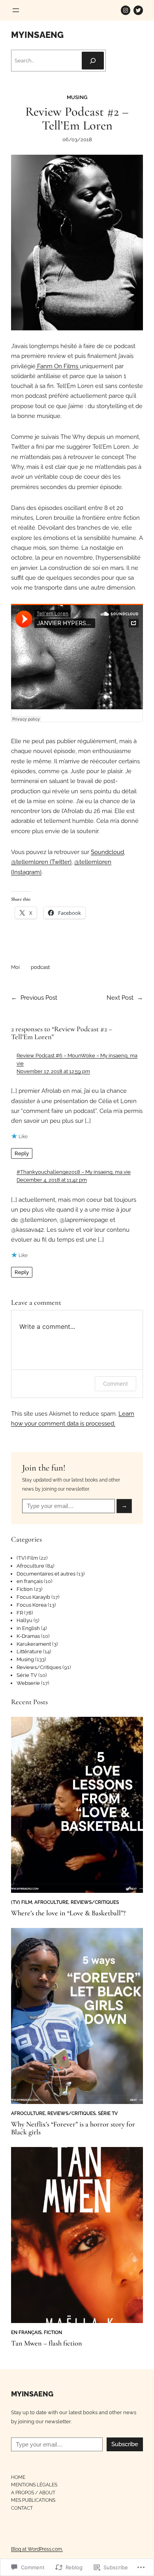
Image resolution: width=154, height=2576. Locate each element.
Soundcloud (107, 852)
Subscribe (125, 2444)
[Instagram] (126, 10)
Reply (22, 1153)
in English (28, 1628)
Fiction (25, 1589)
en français (30, 1581)
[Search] (93, 61)
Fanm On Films (58, 366)
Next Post (120, 998)
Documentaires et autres (46, 1574)
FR (20, 1613)
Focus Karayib (33, 1597)
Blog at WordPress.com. (37, 2549)
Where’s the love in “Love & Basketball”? (68, 1913)
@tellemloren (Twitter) (41, 862)
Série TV (27, 1675)
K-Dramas (28, 1636)
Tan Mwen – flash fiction (47, 2343)
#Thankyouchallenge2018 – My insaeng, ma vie (74, 1172)
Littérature (29, 1651)
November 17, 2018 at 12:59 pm (53, 1071)
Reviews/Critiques (39, 1667)
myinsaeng (37, 35)
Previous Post (39, 998)
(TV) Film (27, 1558)
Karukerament (34, 1644)
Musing (77, 97)
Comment (115, 1384)
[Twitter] (138, 10)
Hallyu (24, 1620)
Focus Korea (32, 1605)
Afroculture (30, 1566)
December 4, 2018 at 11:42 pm (52, 1180)
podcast (40, 967)
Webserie (28, 1683)
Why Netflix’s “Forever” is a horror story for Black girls (73, 2128)
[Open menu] (16, 10)
